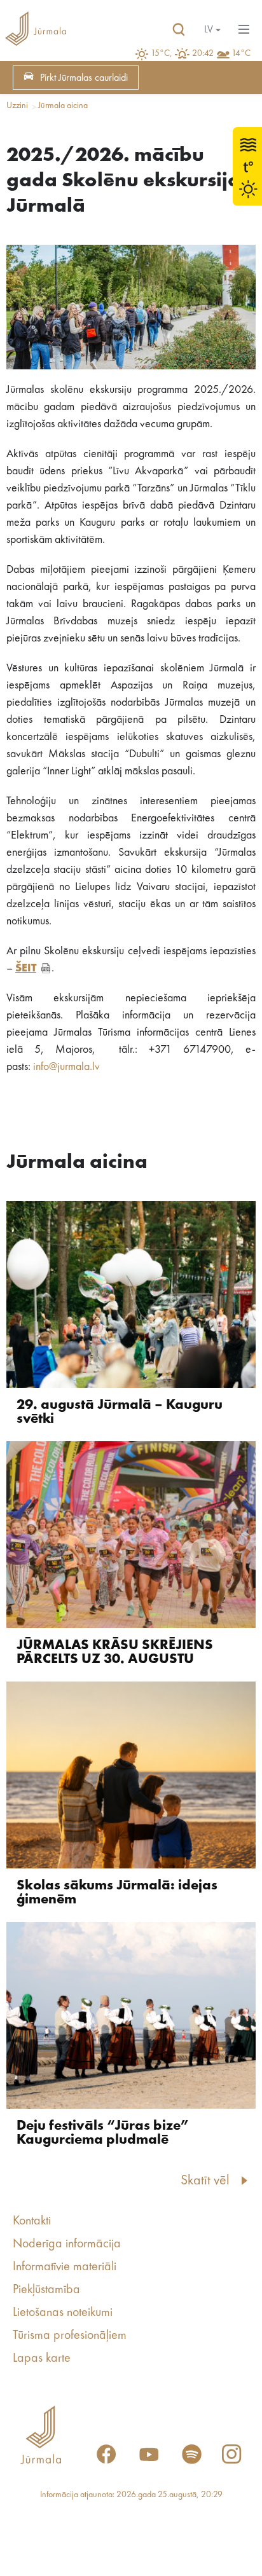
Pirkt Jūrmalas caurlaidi (84, 78)
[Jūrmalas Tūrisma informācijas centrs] (36, 30)
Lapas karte (42, 2359)
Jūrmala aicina (63, 106)
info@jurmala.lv (66, 1067)
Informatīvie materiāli (65, 2267)
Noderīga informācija (67, 2244)
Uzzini (17, 106)
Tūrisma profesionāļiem (70, 2336)
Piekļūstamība (46, 2290)
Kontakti (32, 2221)
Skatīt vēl (205, 2181)
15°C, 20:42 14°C (201, 53)
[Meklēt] (179, 30)
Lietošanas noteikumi (63, 2313)
